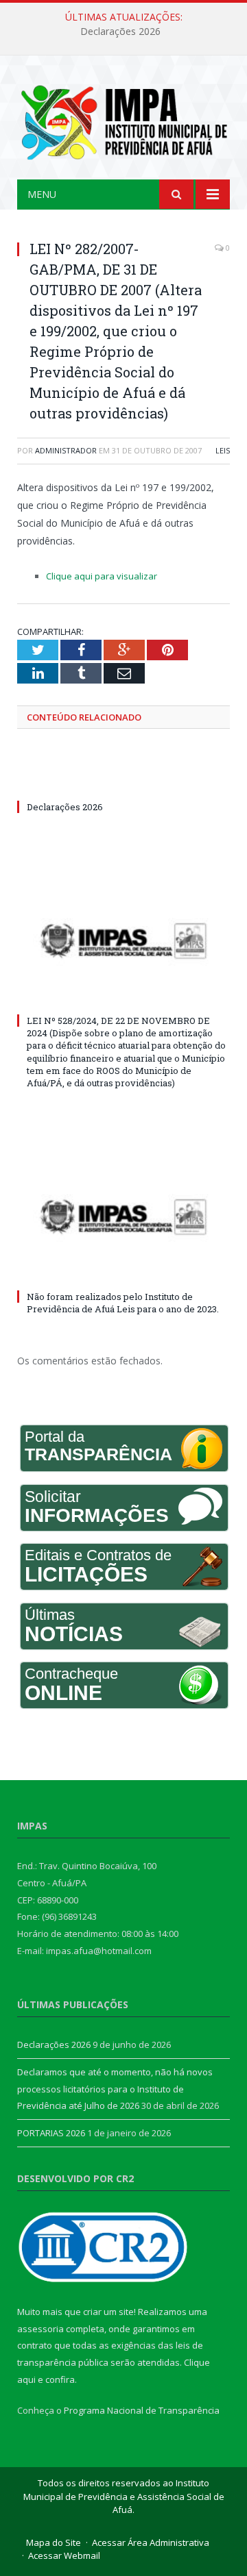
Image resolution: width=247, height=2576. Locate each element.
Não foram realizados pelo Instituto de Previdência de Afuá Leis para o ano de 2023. (123, 1303)
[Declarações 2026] (123, 781)
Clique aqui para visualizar (102, 576)
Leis (223, 450)
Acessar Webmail (64, 2555)
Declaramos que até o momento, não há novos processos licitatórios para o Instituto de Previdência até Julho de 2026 (115, 2089)
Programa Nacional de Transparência (142, 2410)
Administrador (66, 450)
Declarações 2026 (120, 32)
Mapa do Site (54, 2542)
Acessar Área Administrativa (151, 2542)
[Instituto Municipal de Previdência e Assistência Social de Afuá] (123, 120)
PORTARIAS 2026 (51, 2133)
